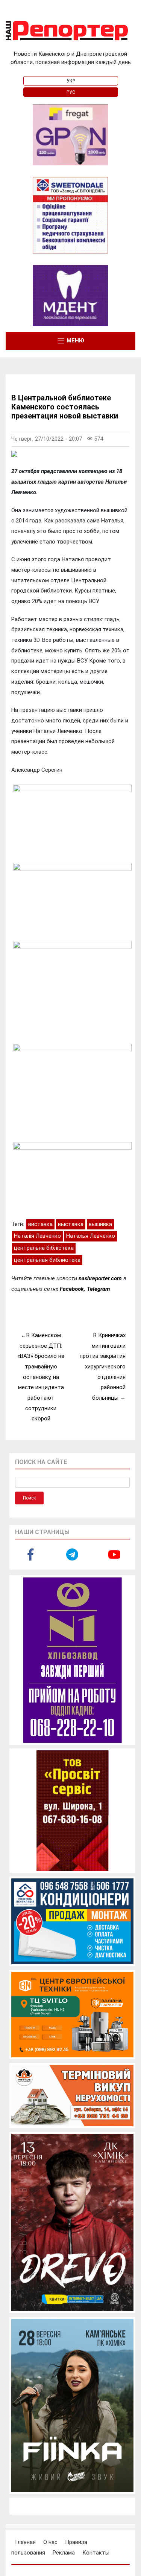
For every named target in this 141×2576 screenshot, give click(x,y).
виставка (40, 1224)
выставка (71, 1224)
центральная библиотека (47, 1260)
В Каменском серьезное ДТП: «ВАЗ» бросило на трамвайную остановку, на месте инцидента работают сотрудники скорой (41, 1377)
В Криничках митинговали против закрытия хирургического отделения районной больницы (103, 1367)
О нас (50, 2542)
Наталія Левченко (37, 1236)
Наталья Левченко (91, 1236)
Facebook (72, 1289)
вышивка (100, 1224)
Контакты (96, 2553)
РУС (71, 92)
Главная (25, 2542)
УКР (71, 81)
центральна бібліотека (44, 1248)
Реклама (64, 2553)
